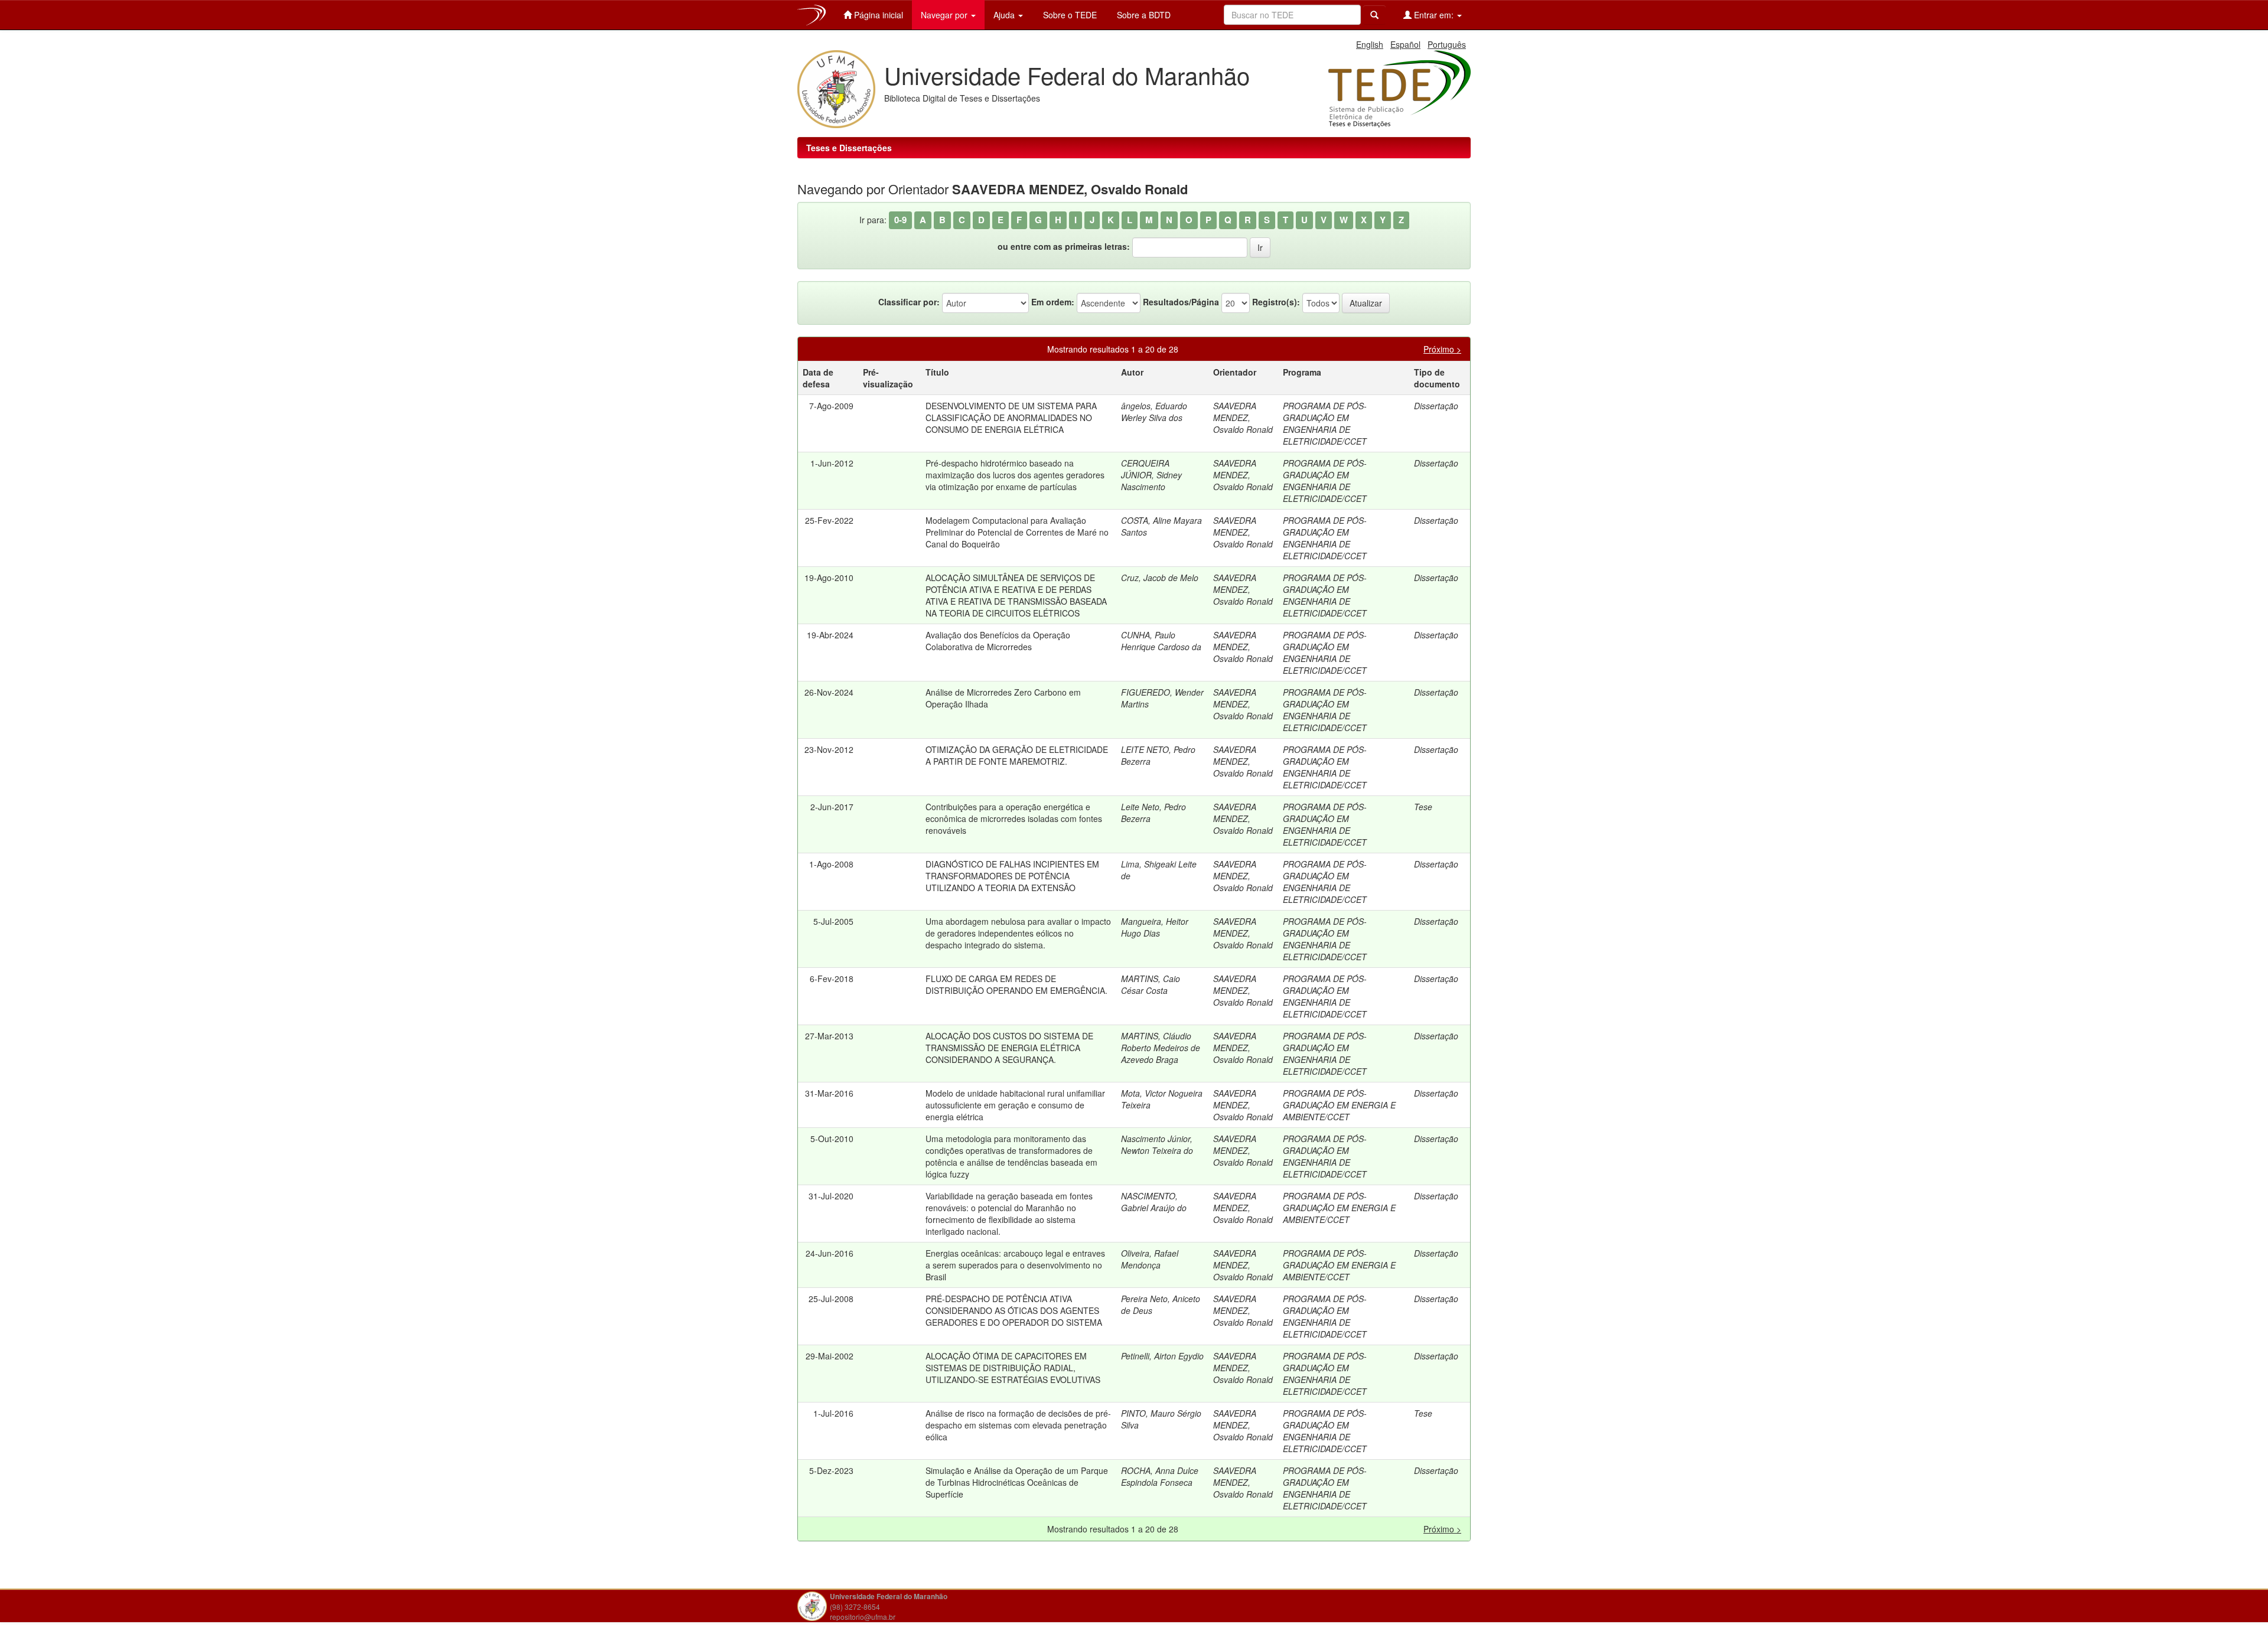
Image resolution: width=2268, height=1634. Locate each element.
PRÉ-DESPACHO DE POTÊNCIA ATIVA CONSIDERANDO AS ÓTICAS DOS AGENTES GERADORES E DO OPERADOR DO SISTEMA (1014, 1310)
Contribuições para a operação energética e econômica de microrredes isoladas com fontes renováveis (1014, 818)
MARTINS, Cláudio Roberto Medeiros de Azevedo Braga (1161, 1048)
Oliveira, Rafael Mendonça (1150, 1259)
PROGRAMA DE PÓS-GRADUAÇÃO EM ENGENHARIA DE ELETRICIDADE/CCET (1325, 423)
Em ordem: (1053, 302)
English (1370, 44)
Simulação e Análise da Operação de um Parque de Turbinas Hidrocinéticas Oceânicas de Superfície (1017, 1482)
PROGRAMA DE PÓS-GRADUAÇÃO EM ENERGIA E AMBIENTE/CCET (1339, 1105)
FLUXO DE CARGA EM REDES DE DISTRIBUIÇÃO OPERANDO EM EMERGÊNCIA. (1016, 984)
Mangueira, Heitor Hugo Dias (1155, 927)
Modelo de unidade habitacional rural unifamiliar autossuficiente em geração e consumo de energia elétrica (1015, 1105)
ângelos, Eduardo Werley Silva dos (1154, 412)
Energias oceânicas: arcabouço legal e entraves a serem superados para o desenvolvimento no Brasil (1015, 1265)
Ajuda (1005, 15)
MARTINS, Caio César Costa (1151, 984)
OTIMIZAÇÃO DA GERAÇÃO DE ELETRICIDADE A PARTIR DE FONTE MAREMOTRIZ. (1017, 755)
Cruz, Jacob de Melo (1160, 578)
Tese (1423, 807)
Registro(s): (1276, 302)
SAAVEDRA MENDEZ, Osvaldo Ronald (1243, 418)
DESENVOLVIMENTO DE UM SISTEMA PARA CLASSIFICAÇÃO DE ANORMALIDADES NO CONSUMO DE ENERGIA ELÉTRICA (1011, 418)
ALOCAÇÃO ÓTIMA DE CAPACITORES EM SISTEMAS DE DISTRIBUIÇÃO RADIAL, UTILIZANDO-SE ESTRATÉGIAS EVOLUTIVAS (1013, 1368)
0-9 (900, 220)
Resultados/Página (1181, 302)
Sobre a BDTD (1143, 15)
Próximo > (1442, 349)
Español (1405, 44)
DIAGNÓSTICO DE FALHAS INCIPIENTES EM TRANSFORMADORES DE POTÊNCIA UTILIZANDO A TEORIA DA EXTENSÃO (1012, 876)
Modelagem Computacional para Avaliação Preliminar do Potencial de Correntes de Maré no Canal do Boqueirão (1017, 532)
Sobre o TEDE (1069, 15)
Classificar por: (909, 302)
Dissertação (1436, 406)
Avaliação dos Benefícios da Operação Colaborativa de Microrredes (998, 641)
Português (1447, 44)
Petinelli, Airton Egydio (1162, 1356)
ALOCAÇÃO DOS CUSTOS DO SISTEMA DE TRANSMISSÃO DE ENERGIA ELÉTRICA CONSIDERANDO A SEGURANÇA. (1009, 1048)
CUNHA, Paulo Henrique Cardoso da (1161, 641)
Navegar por (945, 15)
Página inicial (877, 15)
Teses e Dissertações (849, 148)
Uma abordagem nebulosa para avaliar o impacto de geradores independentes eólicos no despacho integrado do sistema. (1018, 933)
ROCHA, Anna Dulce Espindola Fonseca (1160, 1476)
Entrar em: (1434, 15)
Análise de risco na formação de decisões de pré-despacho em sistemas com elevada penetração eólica (1018, 1425)
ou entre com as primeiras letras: (1064, 246)
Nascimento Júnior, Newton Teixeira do (1157, 1144)
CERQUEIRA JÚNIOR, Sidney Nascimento (1151, 475)
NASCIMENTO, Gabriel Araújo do (1154, 1202)
